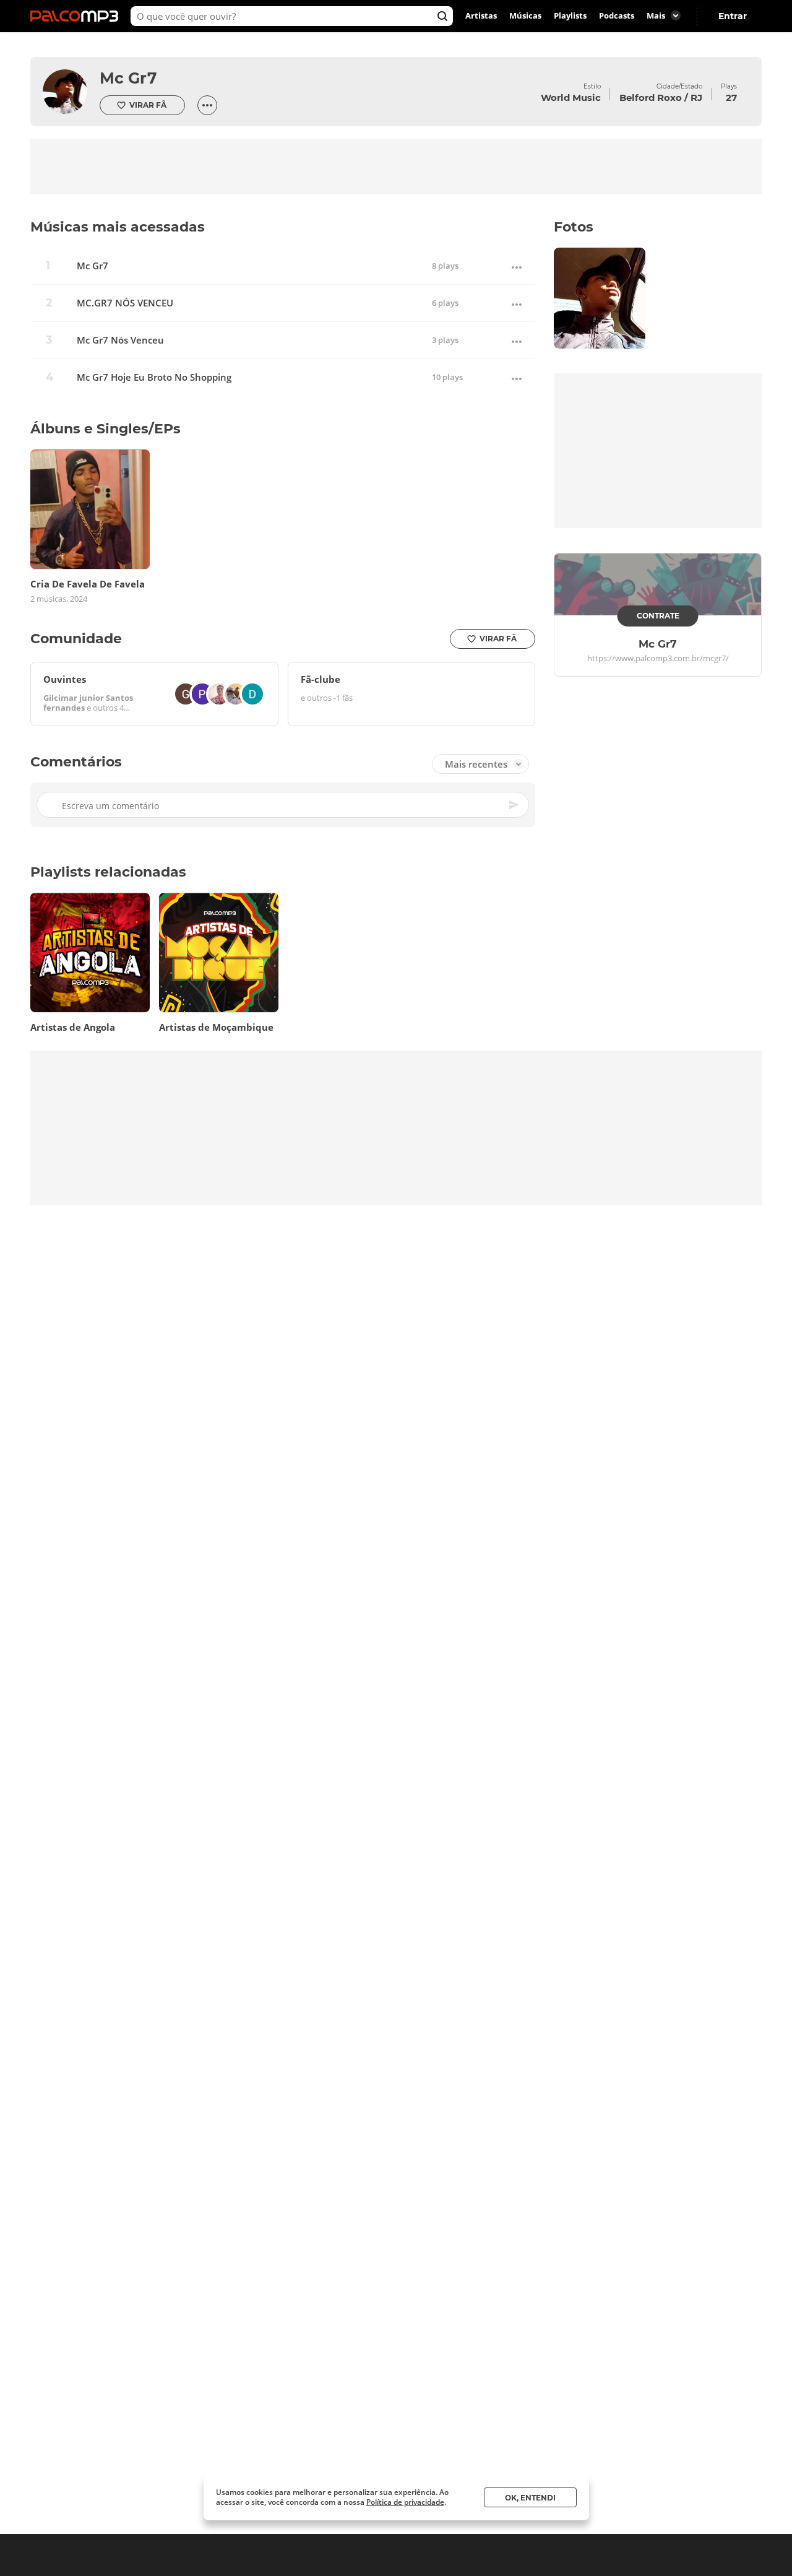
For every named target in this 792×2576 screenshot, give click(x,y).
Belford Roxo (651, 98)
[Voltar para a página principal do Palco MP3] (77, 16)
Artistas (481, 16)
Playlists (570, 16)
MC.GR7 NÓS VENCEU (125, 303)
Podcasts (617, 16)
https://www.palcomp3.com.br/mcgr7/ (658, 659)
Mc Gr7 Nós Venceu (120, 340)
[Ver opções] (207, 105)
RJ (696, 98)
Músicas (525, 16)
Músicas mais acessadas (118, 227)
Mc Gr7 (128, 78)
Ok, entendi (530, 2498)
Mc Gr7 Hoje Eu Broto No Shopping (154, 377)
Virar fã (148, 105)
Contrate (658, 616)
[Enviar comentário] (515, 805)
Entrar (733, 16)
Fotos (574, 227)
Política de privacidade (405, 2502)
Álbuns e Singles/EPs (105, 429)
